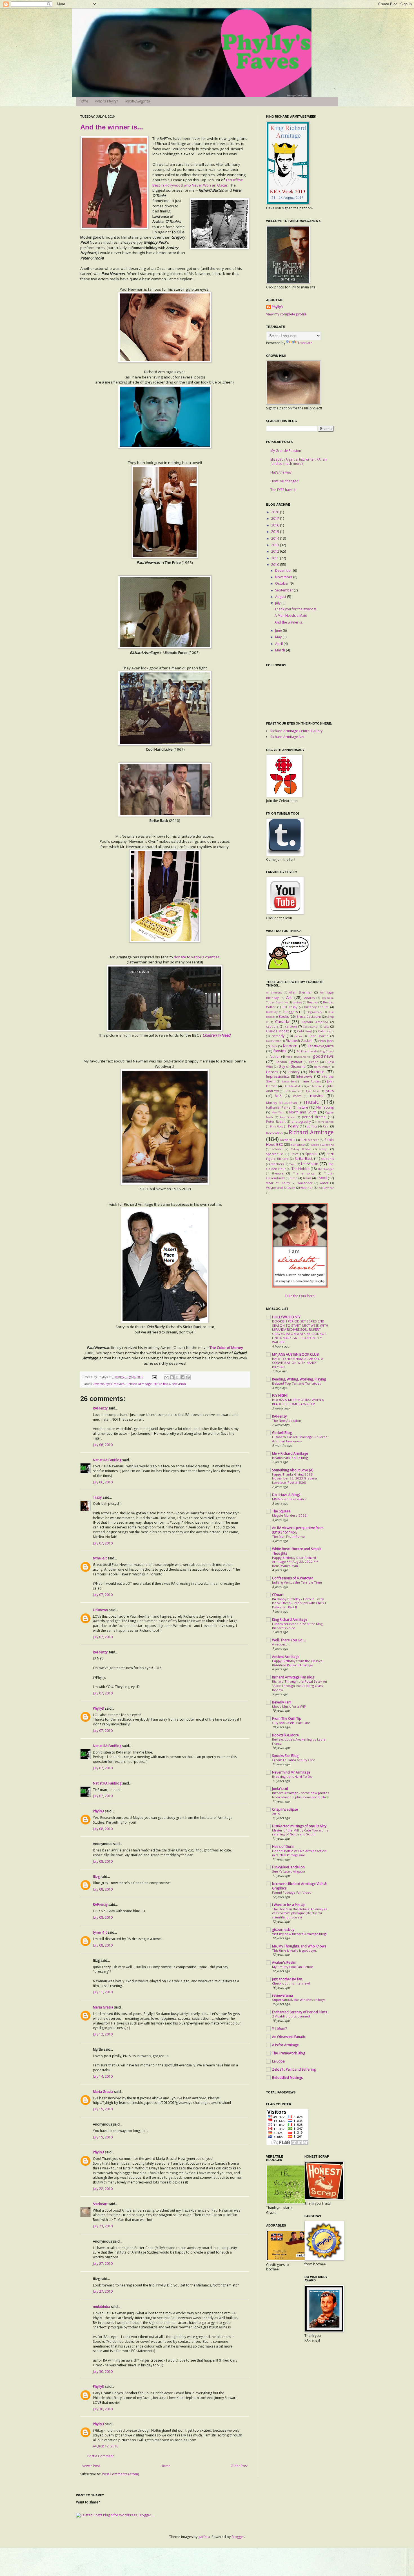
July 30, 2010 (103, 2372)
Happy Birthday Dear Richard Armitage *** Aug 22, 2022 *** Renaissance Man (295, 1562)
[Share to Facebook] (182, 1377)
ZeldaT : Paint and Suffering (294, 2069)
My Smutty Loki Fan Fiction (293, 1967)
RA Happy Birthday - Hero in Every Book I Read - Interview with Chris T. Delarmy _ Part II (300, 1603)
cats (326, 1026)
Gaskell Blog (282, 1433)
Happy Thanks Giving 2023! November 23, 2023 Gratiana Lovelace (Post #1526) (294, 1478)
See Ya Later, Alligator (289, 1871)
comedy (278, 1036)
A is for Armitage (285, 2045)
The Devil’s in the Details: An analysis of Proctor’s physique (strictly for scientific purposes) (300, 1913)
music (311, 1102)
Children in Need (216, 1035)
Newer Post (91, 2466)
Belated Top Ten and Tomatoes (296, 1383)
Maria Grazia (103, 2007)
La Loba (278, 2061)
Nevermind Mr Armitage (291, 1772)
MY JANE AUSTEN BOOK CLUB (295, 1354)
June (279, 630)
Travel (322, 1178)
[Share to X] (177, 1377)
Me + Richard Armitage (290, 1453)
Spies (294, 1154)
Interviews (304, 1076)
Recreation (274, 1133)
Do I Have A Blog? (286, 1495)
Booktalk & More (285, 1735)
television (179, 1384)
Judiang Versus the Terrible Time (297, 1582)
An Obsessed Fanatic (289, 2037)
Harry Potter (322, 1067)
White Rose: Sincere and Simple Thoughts (297, 1551)
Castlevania (310, 1027)
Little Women (293, 1091)
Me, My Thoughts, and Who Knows (299, 1946)
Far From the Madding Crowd (315, 1051)
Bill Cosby (290, 1007)
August (281, 597)
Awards (99, 1384)
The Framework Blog (289, 2053)
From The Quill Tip (287, 1719)
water (324, 1183)
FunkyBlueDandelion (288, 1867)
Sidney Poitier (301, 1149)
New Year (278, 1112)
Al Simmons (274, 993)
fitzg (96, 1877)
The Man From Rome (288, 1536)
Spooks (311, 1154)
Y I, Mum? (279, 2029)
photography (301, 1121)
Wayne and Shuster (281, 1188)
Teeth (293, 1164)
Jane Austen (311, 1081)
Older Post (239, 2466)
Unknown (100, 1610)
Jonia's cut (280, 1789)
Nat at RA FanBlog (107, 1460)
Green (314, 1062)
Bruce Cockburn (309, 1016)
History (294, 1072)
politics (312, 1126)
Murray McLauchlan (281, 1103)
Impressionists (278, 1076)
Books (284, 1016)
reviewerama (282, 1995)
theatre (278, 1173)
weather (307, 1188)
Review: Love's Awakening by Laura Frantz (299, 1741)
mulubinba (102, 2307)
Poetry (293, 1126)
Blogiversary (314, 1012)
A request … (281, 1644)
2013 (276, 545)
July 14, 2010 (103, 2076)
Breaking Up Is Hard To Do (292, 1776)
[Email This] (166, 1377)
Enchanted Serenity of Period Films (300, 2012)
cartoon (291, 1026)
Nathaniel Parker (279, 1107)
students (328, 1159)
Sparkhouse (275, 1154)
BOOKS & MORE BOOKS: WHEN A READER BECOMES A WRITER (298, 1402)
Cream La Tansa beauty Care (294, 1760)
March (281, 650)
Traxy (97, 1497)
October (282, 583)
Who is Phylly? (106, 102)
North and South (303, 1112)
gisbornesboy (283, 1930)
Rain (326, 1126)
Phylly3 (98, 1708)
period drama (314, 1117)
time (294, 1178)
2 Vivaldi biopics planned (291, 2016)
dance (298, 1036)
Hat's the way (281, 472)
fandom (290, 1046)
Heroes (272, 1072)
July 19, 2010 (103, 2109)
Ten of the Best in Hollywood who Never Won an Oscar (198, 182)
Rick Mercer (310, 1140)
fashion (275, 1056)
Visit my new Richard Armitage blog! (299, 1934)
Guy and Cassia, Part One (291, 1723)
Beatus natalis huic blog (290, 1458)
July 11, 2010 (103, 1992)
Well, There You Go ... (289, 1640)
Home (84, 102)
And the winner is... (112, 127)
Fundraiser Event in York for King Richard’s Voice (297, 1626)
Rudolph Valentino (322, 1145)
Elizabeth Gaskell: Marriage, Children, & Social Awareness (300, 1439)
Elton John (326, 1041)
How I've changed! (285, 481)
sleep (323, 1149)
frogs (289, 1057)
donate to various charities (197, 957)
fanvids (280, 1051)
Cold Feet (304, 1031)
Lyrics (329, 1091)
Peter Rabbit (276, 1121)
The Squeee (281, 1511)
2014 (276, 538)
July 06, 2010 (103, 1445)
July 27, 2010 (103, 2264)
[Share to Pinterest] (188, 1377)
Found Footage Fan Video (292, 1892)
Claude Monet (277, 1031)
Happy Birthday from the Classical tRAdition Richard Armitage (298, 1663)
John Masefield (292, 1086)
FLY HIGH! (280, 1395)
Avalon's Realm (284, 1962)
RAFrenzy (100, 1408)
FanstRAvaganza (137, 102)
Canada (282, 1022)
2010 (276, 565)
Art (289, 997)
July (278, 603)
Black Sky (272, 1012)
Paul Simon (287, 1117)
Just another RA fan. (288, 1979)
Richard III (288, 1140)
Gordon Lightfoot (289, 1062)
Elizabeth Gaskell (299, 1041)
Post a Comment (101, 2456)
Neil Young (325, 1107)
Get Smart (302, 1057)
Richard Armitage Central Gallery (296, 731)
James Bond (290, 1081)
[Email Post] (154, 1377)
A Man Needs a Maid (291, 616)
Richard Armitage (139, 1384)
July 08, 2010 (103, 1829)
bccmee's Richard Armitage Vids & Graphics (299, 1886)
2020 (276, 512)
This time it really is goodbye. (294, 1950)
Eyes (109, 1384)
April (279, 644)
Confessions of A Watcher (293, 1578)
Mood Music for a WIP (289, 1706)
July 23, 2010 (103, 2226)
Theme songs (304, 1173)
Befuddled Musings (287, 2078)
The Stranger (326, 1169)
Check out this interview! (291, 1983)
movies (119, 1384)
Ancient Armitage (286, 1657)
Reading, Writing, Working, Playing (299, 1379)
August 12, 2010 (106, 2446)
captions (272, 1026)
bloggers (291, 1012)
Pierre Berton (325, 1122)
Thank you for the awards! (295, 609)
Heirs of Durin (283, 1847)
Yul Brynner (326, 1188)
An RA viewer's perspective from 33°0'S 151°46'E (298, 1530)
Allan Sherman (301, 992)
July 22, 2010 (103, 2189)
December (284, 570)
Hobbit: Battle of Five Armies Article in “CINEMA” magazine (299, 1853)
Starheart (100, 2204)
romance (298, 1144)
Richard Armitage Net (287, 737)
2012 (276, 551)
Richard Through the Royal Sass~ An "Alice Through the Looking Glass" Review (300, 1686)
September (284, 590)
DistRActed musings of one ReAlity (299, 1826)
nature (303, 1107)
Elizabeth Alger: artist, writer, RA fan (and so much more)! (299, 461)
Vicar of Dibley (278, 1183)
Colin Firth (326, 1031)
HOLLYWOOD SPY (286, 1317)
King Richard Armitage (290, 1619)
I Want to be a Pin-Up (289, 1905)
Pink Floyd (277, 1126)
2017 (276, 518)
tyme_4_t (100, 1558)
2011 (276, 558)
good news (323, 1056)
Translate (305, 343)
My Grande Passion (286, 451)
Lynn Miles (313, 1091)
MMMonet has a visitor (289, 1499)
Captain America (315, 1022)
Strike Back (162, 1384)
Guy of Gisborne (292, 1067)
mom (297, 1096)
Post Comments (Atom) (120, 2474)
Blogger (238, 2537)
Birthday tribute (316, 1007)
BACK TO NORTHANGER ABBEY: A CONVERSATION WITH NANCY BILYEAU (298, 1363)
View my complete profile (286, 314)
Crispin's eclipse (285, 1809)
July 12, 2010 (103, 2034)
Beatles (312, 1002)
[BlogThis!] (172, 1377)
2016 (276, 525)
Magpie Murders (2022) (290, 1515)
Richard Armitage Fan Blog (293, 1677)
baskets (298, 1002)
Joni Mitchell (314, 1086)
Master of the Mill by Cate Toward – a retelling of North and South (300, 1832)
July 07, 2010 (103, 1543)
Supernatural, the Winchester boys (299, 2000)
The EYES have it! (283, 490)
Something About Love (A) (293, 1470)
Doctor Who (274, 1041)
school (277, 1149)
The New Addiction (287, 1421)
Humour (317, 1072)
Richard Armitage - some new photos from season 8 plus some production (301, 1795)
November (284, 577)
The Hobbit (301, 1169)
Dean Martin (318, 1036)
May (279, 637)
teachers (277, 1164)
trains (307, 1178)
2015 (276, 532)
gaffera (204, 2537)
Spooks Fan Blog (285, 1756)
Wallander (305, 1183)
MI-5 (278, 1096)
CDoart (278, 1595)
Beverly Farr (282, 1702)
